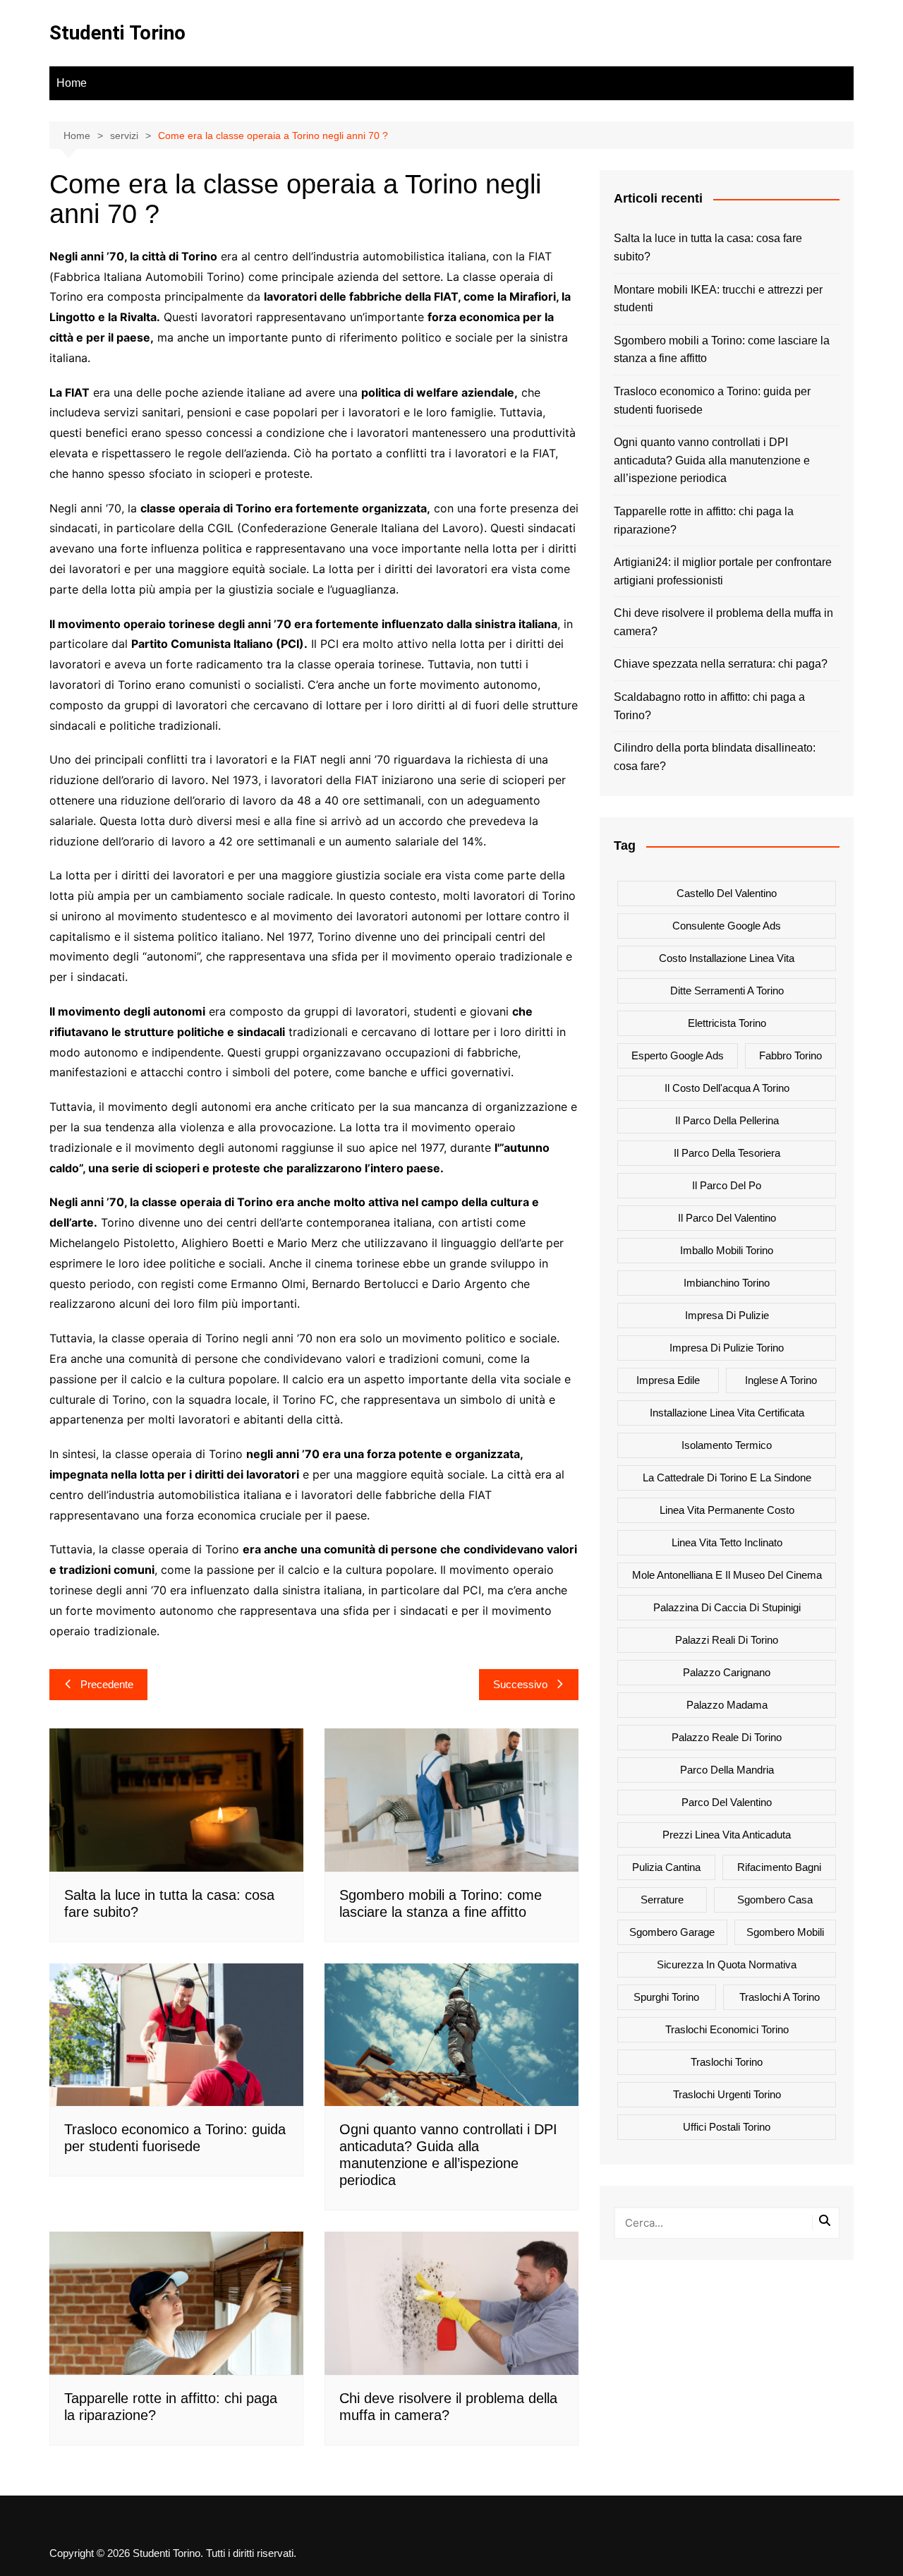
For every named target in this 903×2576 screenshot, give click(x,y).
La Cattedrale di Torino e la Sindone (727, 1477)
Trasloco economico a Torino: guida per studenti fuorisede (712, 401)
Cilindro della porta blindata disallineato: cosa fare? (715, 757)
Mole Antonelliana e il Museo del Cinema (727, 1575)
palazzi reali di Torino (727, 1640)
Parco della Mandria (727, 1770)
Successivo (520, 1684)
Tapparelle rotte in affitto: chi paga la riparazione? (704, 520)
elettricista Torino (727, 1023)
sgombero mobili (785, 1932)
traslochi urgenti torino (727, 2094)
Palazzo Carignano (727, 1672)
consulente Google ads (727, 926)
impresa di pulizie (727, 1315)
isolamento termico (727, 1445)
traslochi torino (727, 2062)
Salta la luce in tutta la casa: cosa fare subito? (708, 247)
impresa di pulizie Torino (727, 1348)
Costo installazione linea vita (727, 958)
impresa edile (668, 1380)
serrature (662, 1900)
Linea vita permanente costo (727, 1510)
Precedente (107, 1684)
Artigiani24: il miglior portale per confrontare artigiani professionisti (723, 571)
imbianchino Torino (727, 1283)
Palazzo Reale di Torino (727, 1737)
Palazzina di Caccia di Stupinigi (727, 1607)
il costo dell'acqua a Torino (727, 1088)
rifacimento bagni (779, 1867)
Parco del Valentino (727, 1802)
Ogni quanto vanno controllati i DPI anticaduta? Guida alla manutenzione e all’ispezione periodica (712, 460)
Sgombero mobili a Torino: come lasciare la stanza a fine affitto (722, 350)
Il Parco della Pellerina (727, 1120)
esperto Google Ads (678, 1055)
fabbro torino (790, 1055)
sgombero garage (672, 1932)
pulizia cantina (666, 1867)
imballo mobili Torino (727, 1250)
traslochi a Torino (780, 1997)
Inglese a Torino (781, 1380)
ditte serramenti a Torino (727, 991)
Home (72, 83)
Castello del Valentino (727, 893)
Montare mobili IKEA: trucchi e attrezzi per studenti (718, 299)
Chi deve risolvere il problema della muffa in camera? (723, 622)
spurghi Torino (666, 1997)
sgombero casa (775, 1900)
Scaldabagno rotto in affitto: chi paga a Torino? (709, 706)
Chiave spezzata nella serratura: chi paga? (721, 664)
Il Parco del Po (727, 1185)
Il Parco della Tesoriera (727, 1153)
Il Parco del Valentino (727, 1218)
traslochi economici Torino (727, 2029)
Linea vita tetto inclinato (727, 1542)
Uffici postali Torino (727, 2127)
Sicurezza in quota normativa (727, 1964)
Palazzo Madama (727, 1705)
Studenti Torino (117, 33)
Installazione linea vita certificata (727, 1413)
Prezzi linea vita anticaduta (727, 1835)
